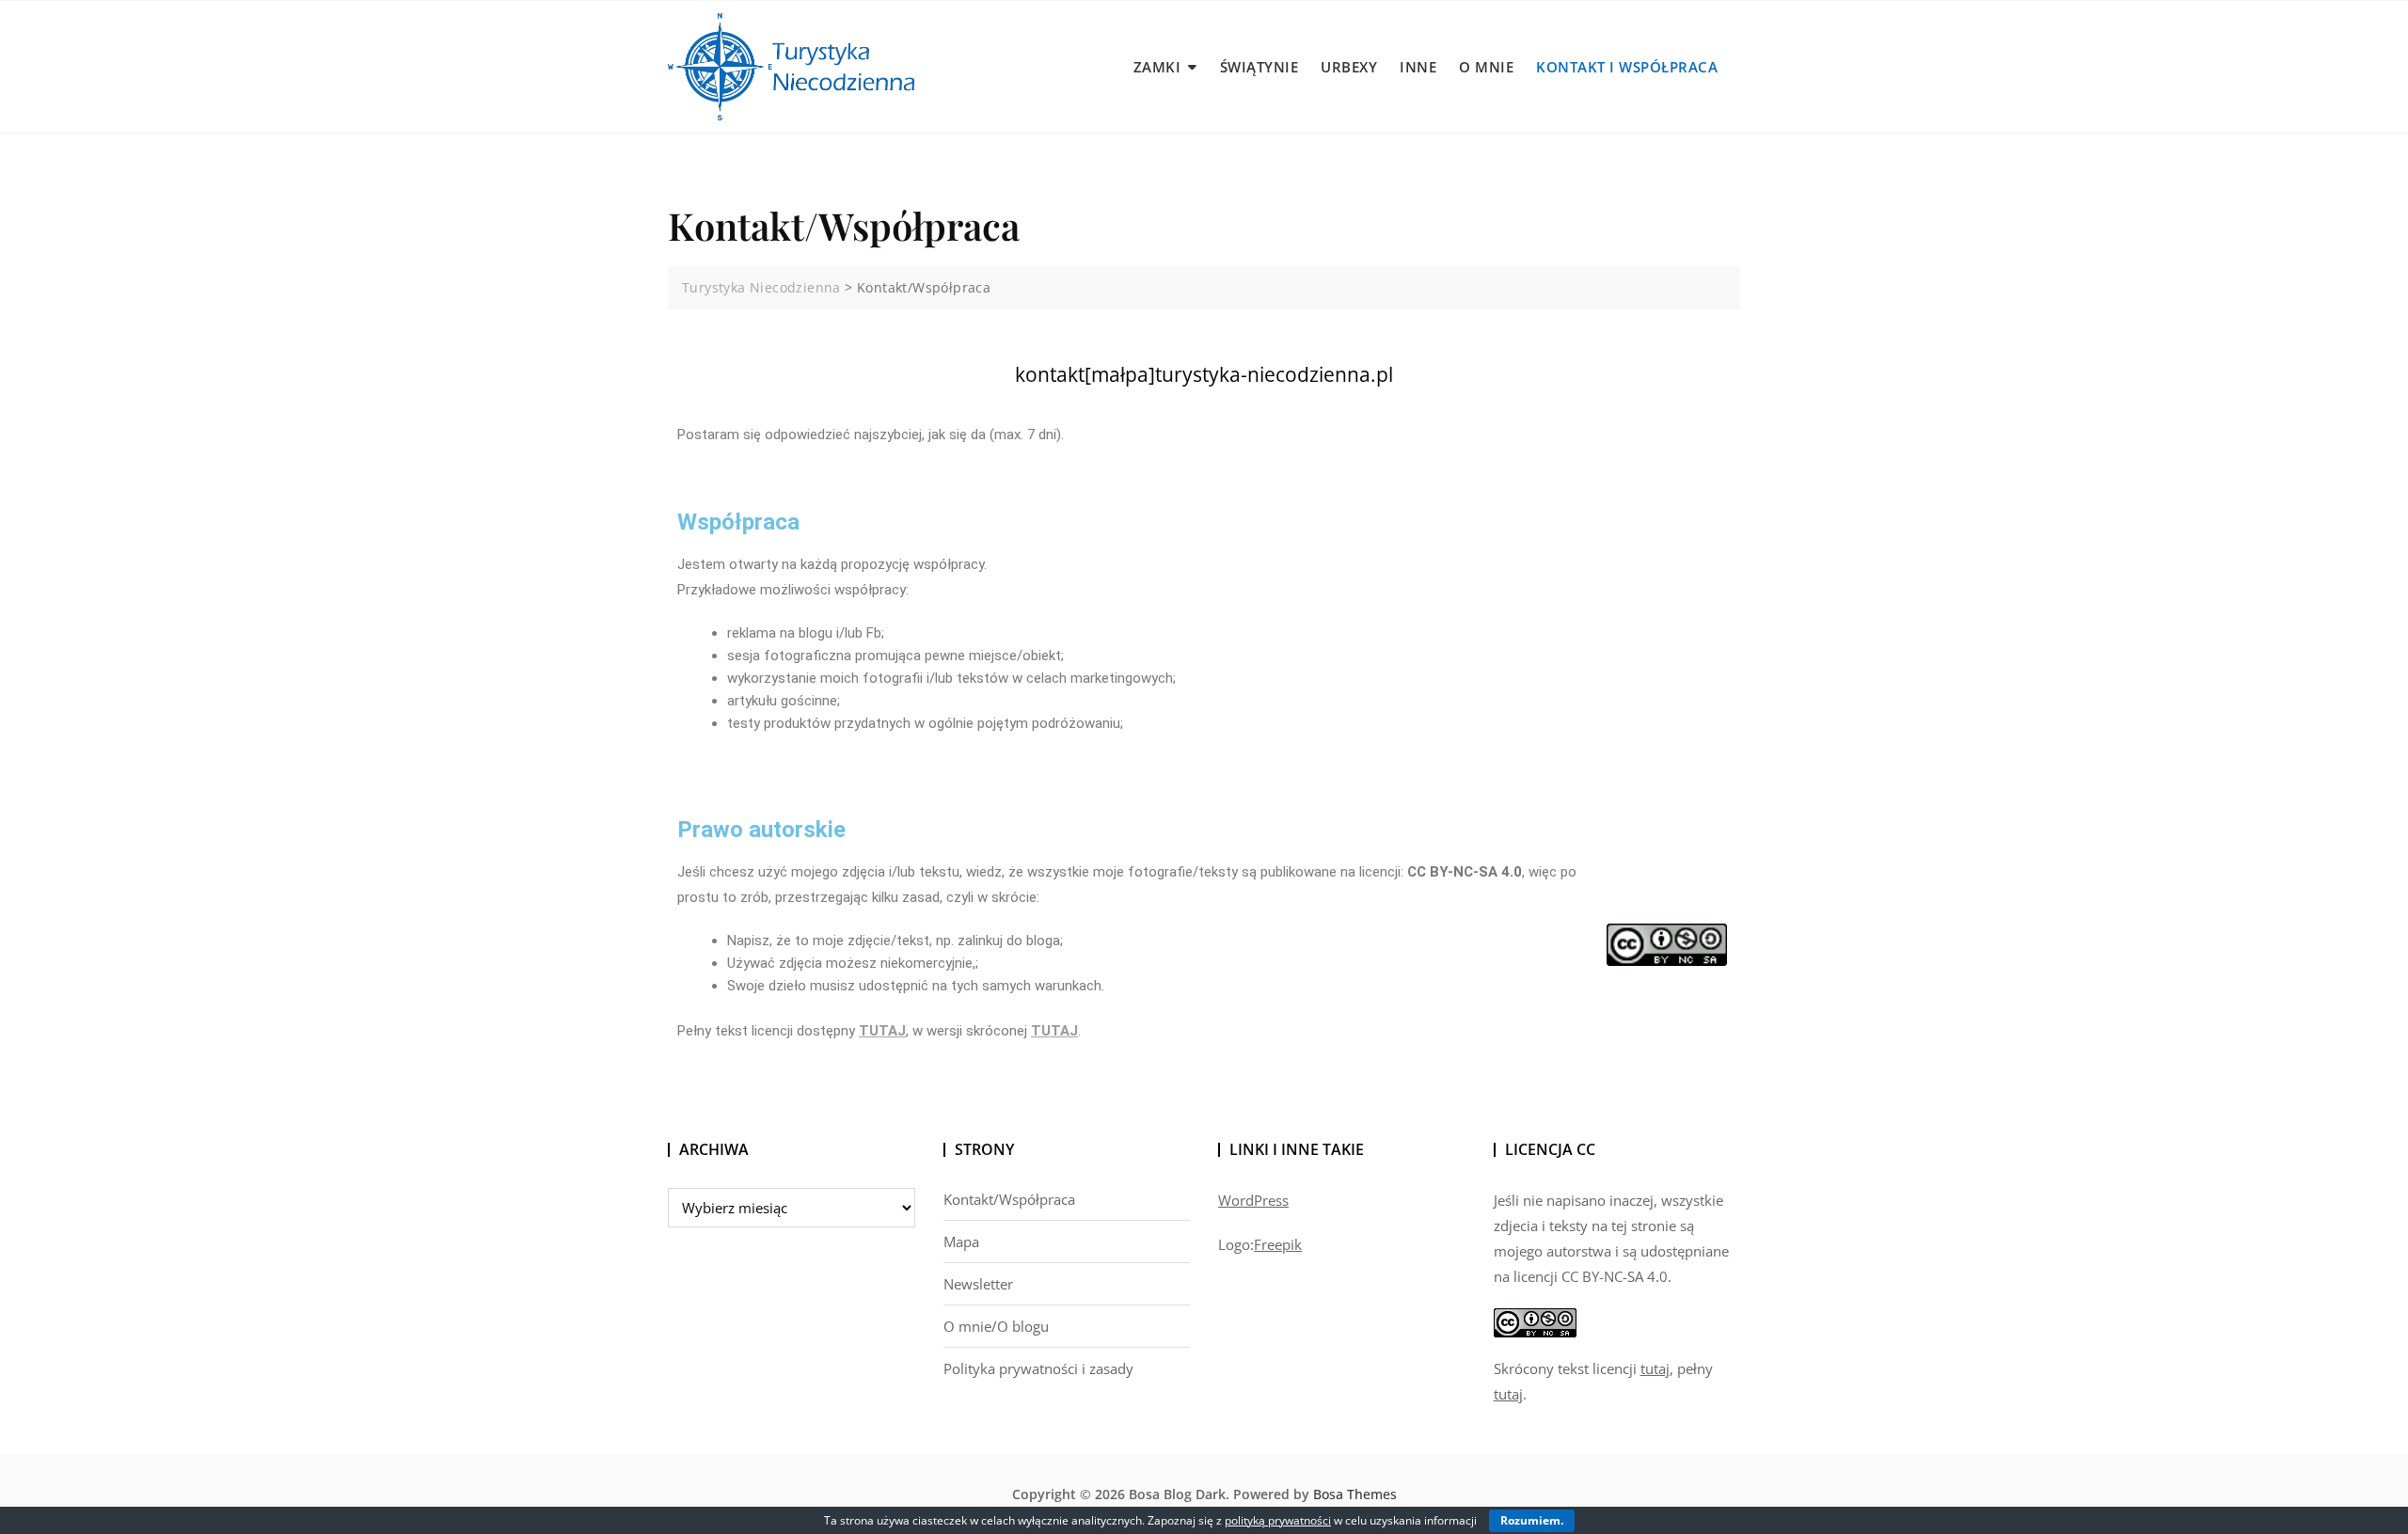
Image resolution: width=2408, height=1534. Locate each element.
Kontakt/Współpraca (1009, 1199)
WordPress (1253, 1200)
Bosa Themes (1355, 1494)
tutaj (1655, 1368)
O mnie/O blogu (996, 1326)
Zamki (1157, 67)
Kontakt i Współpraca (1627, 67)
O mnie (1486, 67)
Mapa (961, 1241)
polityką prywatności (1278, 1520)
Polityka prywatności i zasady (1038, 1368)
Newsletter (978, 1284)
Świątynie (1259, 67)
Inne (1418, 67)
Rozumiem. (1532, 1520)
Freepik (1278, 1244)
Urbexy (1349, 67)
